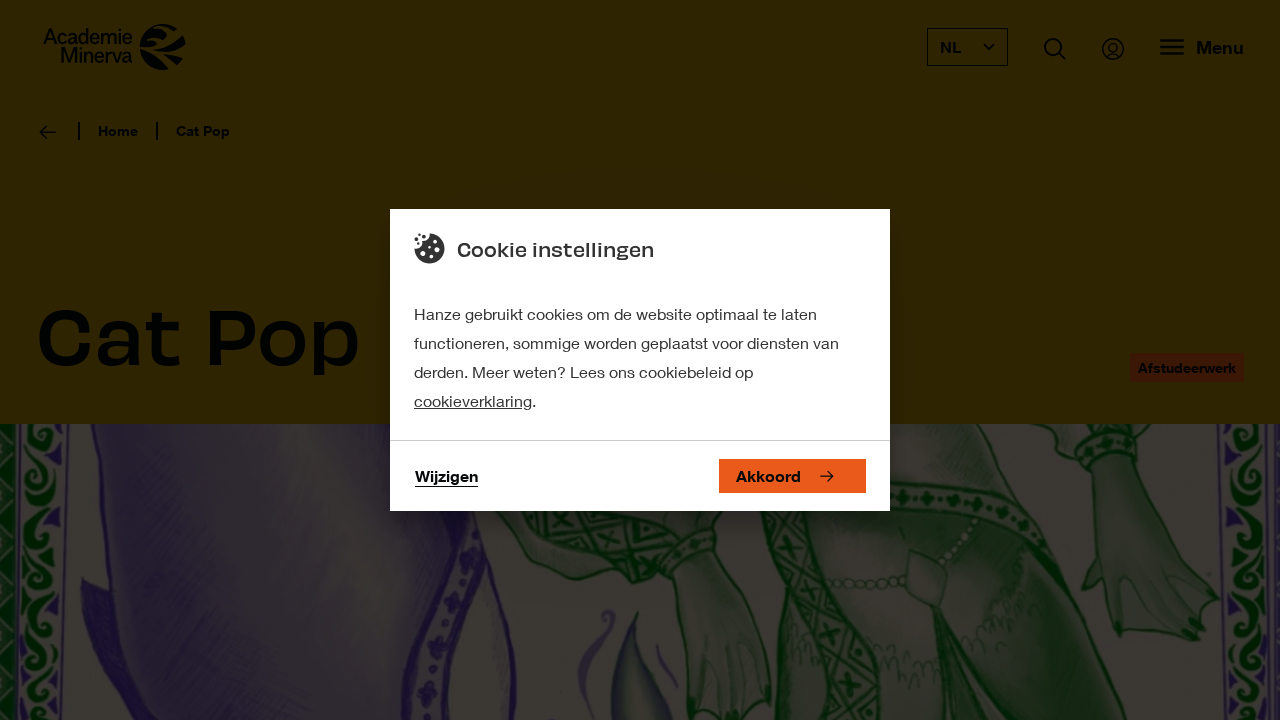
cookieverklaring (473, 400)
